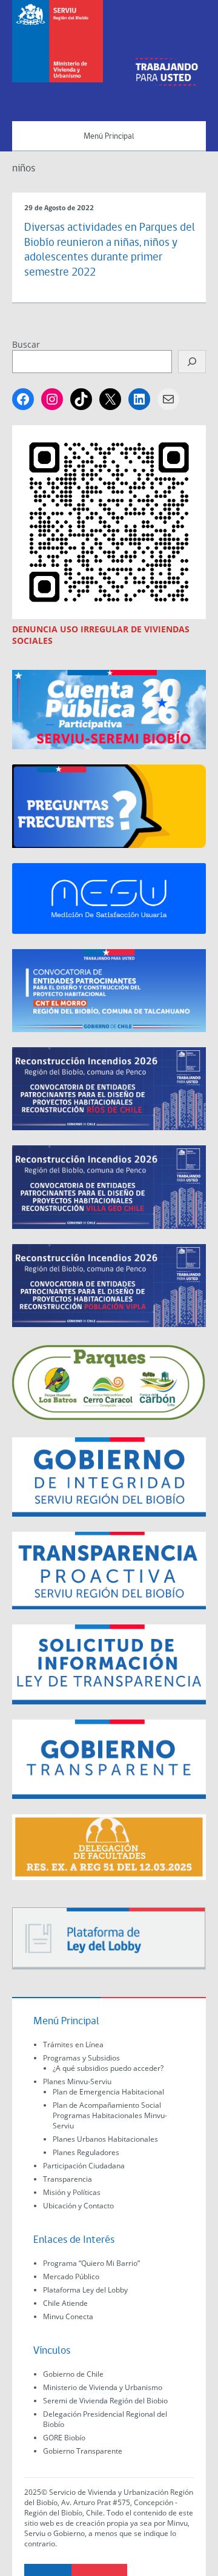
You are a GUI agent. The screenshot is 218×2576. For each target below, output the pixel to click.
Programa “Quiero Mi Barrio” (91, 2263)
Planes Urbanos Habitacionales (105, 2139)
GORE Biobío (64, 2438)
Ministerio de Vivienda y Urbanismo (103, 2387)
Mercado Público (71, 2276)
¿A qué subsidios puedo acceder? (108, 2068)
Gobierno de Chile (73, 2374)
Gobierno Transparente (83, 2451)
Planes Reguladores (86, 2152)
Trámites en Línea (73, 2045)
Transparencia (68, 2179)
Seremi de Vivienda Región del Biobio (105, 2401)
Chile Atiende (65, 2303)
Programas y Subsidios (81, 2058)
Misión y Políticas (72, 2192)
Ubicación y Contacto (78, 2206)
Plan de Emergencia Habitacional (108, 2092)
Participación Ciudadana (84, 2166)
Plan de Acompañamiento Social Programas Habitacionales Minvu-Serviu (110, 2115)
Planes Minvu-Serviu (77, 2081)
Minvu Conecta (68, 2316)
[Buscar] (192, 362)
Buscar (26, 344)
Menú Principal (109, 137)
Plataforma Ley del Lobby (85, 2290)
